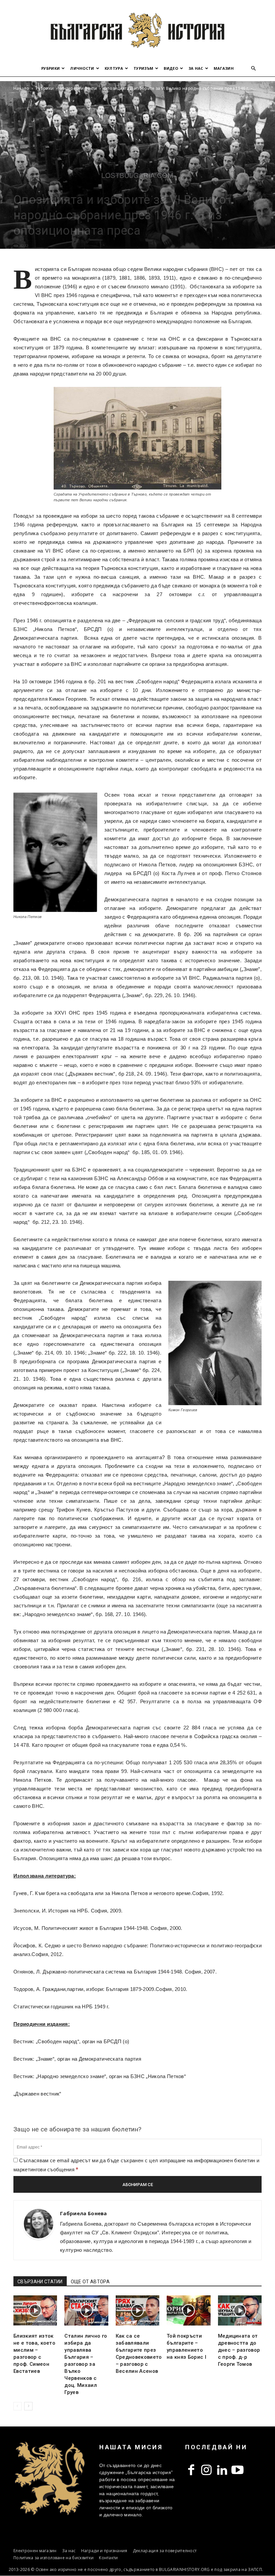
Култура (114, 68)
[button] (254, 69)
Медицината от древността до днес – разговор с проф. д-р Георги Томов (239, 2350)
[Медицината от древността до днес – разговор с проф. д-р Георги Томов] (240, 2310)
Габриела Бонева (84, 2213)
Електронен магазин (35, 2551)
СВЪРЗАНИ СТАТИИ (40, 2282)
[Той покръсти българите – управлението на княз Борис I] (188, 2310)
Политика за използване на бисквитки (53, 2558)
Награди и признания (104, 2551)
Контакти (108, 2558)
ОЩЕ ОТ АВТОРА (90, 2282)
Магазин (224, 68)
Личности (82, 68)
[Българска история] (137, 30)
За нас (196, 68)
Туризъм (143, 68)
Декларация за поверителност (165, 2551)
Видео (171, 68)
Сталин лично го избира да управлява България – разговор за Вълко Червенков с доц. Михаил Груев (86, 2364)
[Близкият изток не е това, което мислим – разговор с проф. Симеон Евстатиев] (35, 2310)
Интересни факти (79, 88)
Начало (21, 88)
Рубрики (50, 68)
